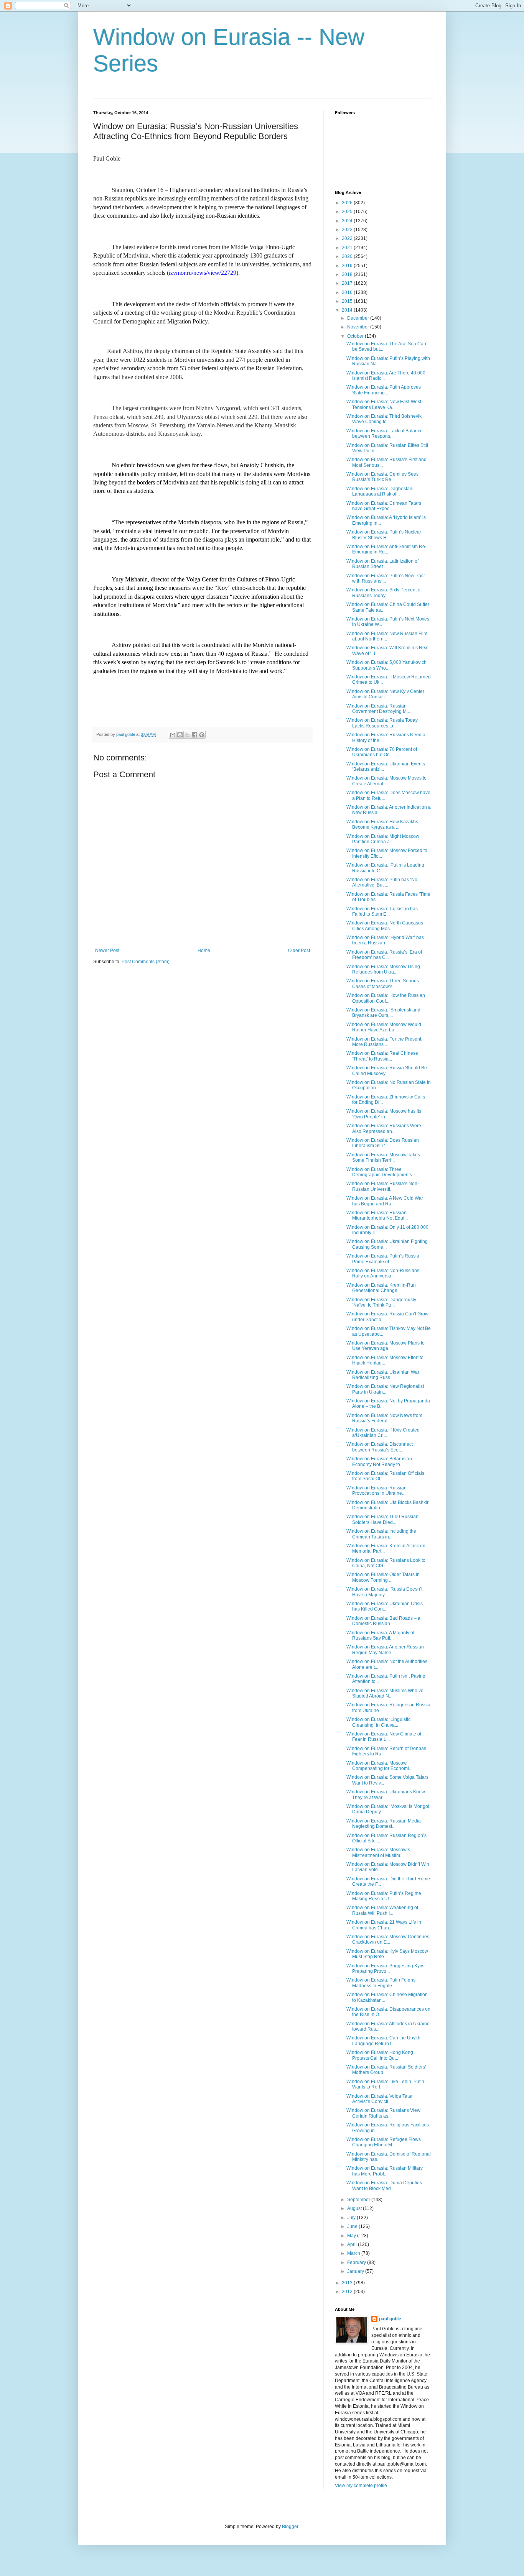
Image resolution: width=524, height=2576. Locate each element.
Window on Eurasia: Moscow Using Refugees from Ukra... (383, 969)
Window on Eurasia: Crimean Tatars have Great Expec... (384, 506)
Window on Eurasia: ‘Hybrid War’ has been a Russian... (385, 940)
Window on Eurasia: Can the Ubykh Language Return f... (383, 2041)
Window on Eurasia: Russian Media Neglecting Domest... (384, 1824)
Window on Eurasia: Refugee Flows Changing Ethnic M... (384, 2142)
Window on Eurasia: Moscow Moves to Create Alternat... (386, 781)
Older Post (299, 951)
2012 (348, 2292)
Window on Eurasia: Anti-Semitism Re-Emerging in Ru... (386, 549)
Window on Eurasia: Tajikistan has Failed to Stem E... (382, 911)
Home (204, 951)
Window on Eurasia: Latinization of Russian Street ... (382, 564)
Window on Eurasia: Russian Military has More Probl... (385, 2171)
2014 (348, 310)
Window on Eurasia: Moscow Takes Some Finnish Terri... (383, 1157)
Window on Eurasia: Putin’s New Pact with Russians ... (386, 578)
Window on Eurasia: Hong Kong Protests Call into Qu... (380, 2055)
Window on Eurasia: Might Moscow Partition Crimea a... (383, 839)
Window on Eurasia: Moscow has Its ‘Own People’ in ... (384, 1114)
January (356, 2271)
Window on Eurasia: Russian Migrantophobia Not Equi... (377, 1215)
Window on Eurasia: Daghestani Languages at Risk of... (380, 491)
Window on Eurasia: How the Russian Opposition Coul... (386, 998)
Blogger (290, 2527)
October (356, 336)
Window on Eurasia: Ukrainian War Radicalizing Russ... (383, 1375)
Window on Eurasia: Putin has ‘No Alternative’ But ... (382, 882)
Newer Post (107, 951)
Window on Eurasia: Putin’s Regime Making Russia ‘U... (384, 1896)
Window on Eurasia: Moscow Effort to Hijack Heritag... (385, 1360)
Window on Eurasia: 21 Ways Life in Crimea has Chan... (384, 1925)
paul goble (390, 2319)
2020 (348, 256)
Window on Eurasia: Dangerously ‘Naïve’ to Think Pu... (381, 1302)
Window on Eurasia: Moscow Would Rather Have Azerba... (384, 1027)
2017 (348, 283)
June (353, 2226)
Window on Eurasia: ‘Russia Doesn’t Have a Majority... (384, 1592)
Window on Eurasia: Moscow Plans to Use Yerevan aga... (386, 1346)
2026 (348, 203)
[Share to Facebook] (194, 735)
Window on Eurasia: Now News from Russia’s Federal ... (384, 1418)
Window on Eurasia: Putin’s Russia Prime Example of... (383, 1259)
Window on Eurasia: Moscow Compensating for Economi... (379, 1766)
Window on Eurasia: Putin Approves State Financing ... (384, 390)
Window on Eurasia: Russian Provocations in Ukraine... (377, 1491)
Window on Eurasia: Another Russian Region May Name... (385, 1650)
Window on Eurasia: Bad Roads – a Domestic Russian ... (383, 1621)
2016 (348, 292)
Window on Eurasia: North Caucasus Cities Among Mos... (385, 926)
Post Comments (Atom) (146, 962)
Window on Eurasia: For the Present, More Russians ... (384, 1042)
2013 (348, 2283)
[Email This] (173, 735)
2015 (348, 301)
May (352, 2236)
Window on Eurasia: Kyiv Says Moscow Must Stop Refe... (387, 1954)
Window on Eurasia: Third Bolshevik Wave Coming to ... (384, 419)
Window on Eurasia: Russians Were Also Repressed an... (384, 1128)
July (352, 2218)
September (359, 2200)
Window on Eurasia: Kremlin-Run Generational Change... (381, 1288)
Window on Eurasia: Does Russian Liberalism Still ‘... (383, 1143)
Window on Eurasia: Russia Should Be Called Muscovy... (387, 1070)
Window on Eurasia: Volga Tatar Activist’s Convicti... (380, 2099)
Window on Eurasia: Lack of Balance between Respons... (385, 433)
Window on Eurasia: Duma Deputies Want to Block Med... (384, 2185)
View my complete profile (361, 2486)
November (359, 327)
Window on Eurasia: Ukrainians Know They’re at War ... (386, 1794)
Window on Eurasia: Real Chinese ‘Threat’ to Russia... (382, 1056)
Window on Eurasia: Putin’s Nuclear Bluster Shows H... (384, 535)
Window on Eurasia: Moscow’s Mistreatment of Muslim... (378, 1852)
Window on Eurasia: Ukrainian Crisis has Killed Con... (385, 1606)
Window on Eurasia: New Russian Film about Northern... (387, 636)
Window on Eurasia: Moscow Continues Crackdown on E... (388, 1939)
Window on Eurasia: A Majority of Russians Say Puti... (380, 1635)
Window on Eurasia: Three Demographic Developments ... (381, 1172)
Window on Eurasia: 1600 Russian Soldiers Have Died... (382, 1519)
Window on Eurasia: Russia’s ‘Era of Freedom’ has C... (384, 955)
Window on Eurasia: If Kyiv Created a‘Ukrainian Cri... (383, 1433)
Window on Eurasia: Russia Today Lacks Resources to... (382, 723)
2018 (348, 274)
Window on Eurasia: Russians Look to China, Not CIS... (386, 1563)
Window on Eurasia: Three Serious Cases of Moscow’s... (383, 983)
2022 (348, 238)
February (357, 2262)
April (353, 2244)
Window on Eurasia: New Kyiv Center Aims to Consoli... (385, 694)
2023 (348, 230)
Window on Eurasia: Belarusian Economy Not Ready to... (379, 1461)
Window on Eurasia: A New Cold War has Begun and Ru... (385, 1201)
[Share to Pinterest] (202, 735)
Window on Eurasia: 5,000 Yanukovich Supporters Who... (386, 665)
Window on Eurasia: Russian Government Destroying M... (378, 709)
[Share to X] (187, 735)
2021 (348, 248)
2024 (348, 221)
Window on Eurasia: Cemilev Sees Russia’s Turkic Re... (382, 477)
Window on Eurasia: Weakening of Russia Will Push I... (382, 1910)
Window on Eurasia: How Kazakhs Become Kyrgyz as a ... (382, 824)
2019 (348, 266)
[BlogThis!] (180, 735)
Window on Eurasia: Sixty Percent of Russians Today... (384, 593)
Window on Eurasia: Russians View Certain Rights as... (383, 2113)
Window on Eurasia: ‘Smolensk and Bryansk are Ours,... (383, 1013)
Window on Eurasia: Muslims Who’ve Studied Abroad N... (385, 1693)
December (359, 318)
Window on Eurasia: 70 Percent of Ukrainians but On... (382, 752)
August (355, 2208)
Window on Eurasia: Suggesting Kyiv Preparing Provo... (385, 1969)
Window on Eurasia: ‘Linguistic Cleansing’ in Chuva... (378, 1722)
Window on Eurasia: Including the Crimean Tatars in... (381, 1534)
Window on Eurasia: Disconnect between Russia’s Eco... (380, 1447)
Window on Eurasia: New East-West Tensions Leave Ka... (384, 404)
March (354, 2253)
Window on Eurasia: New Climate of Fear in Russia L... (384, 1737)
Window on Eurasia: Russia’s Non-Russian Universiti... (383, 1186)
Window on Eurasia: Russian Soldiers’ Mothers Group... (386, 2070)
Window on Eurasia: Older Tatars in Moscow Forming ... (383, 1577)
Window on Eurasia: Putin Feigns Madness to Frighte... (381, 1983)
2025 (348, 212)
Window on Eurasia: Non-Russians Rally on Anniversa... (383, 1273)
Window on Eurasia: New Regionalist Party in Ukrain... (385, 1389)
